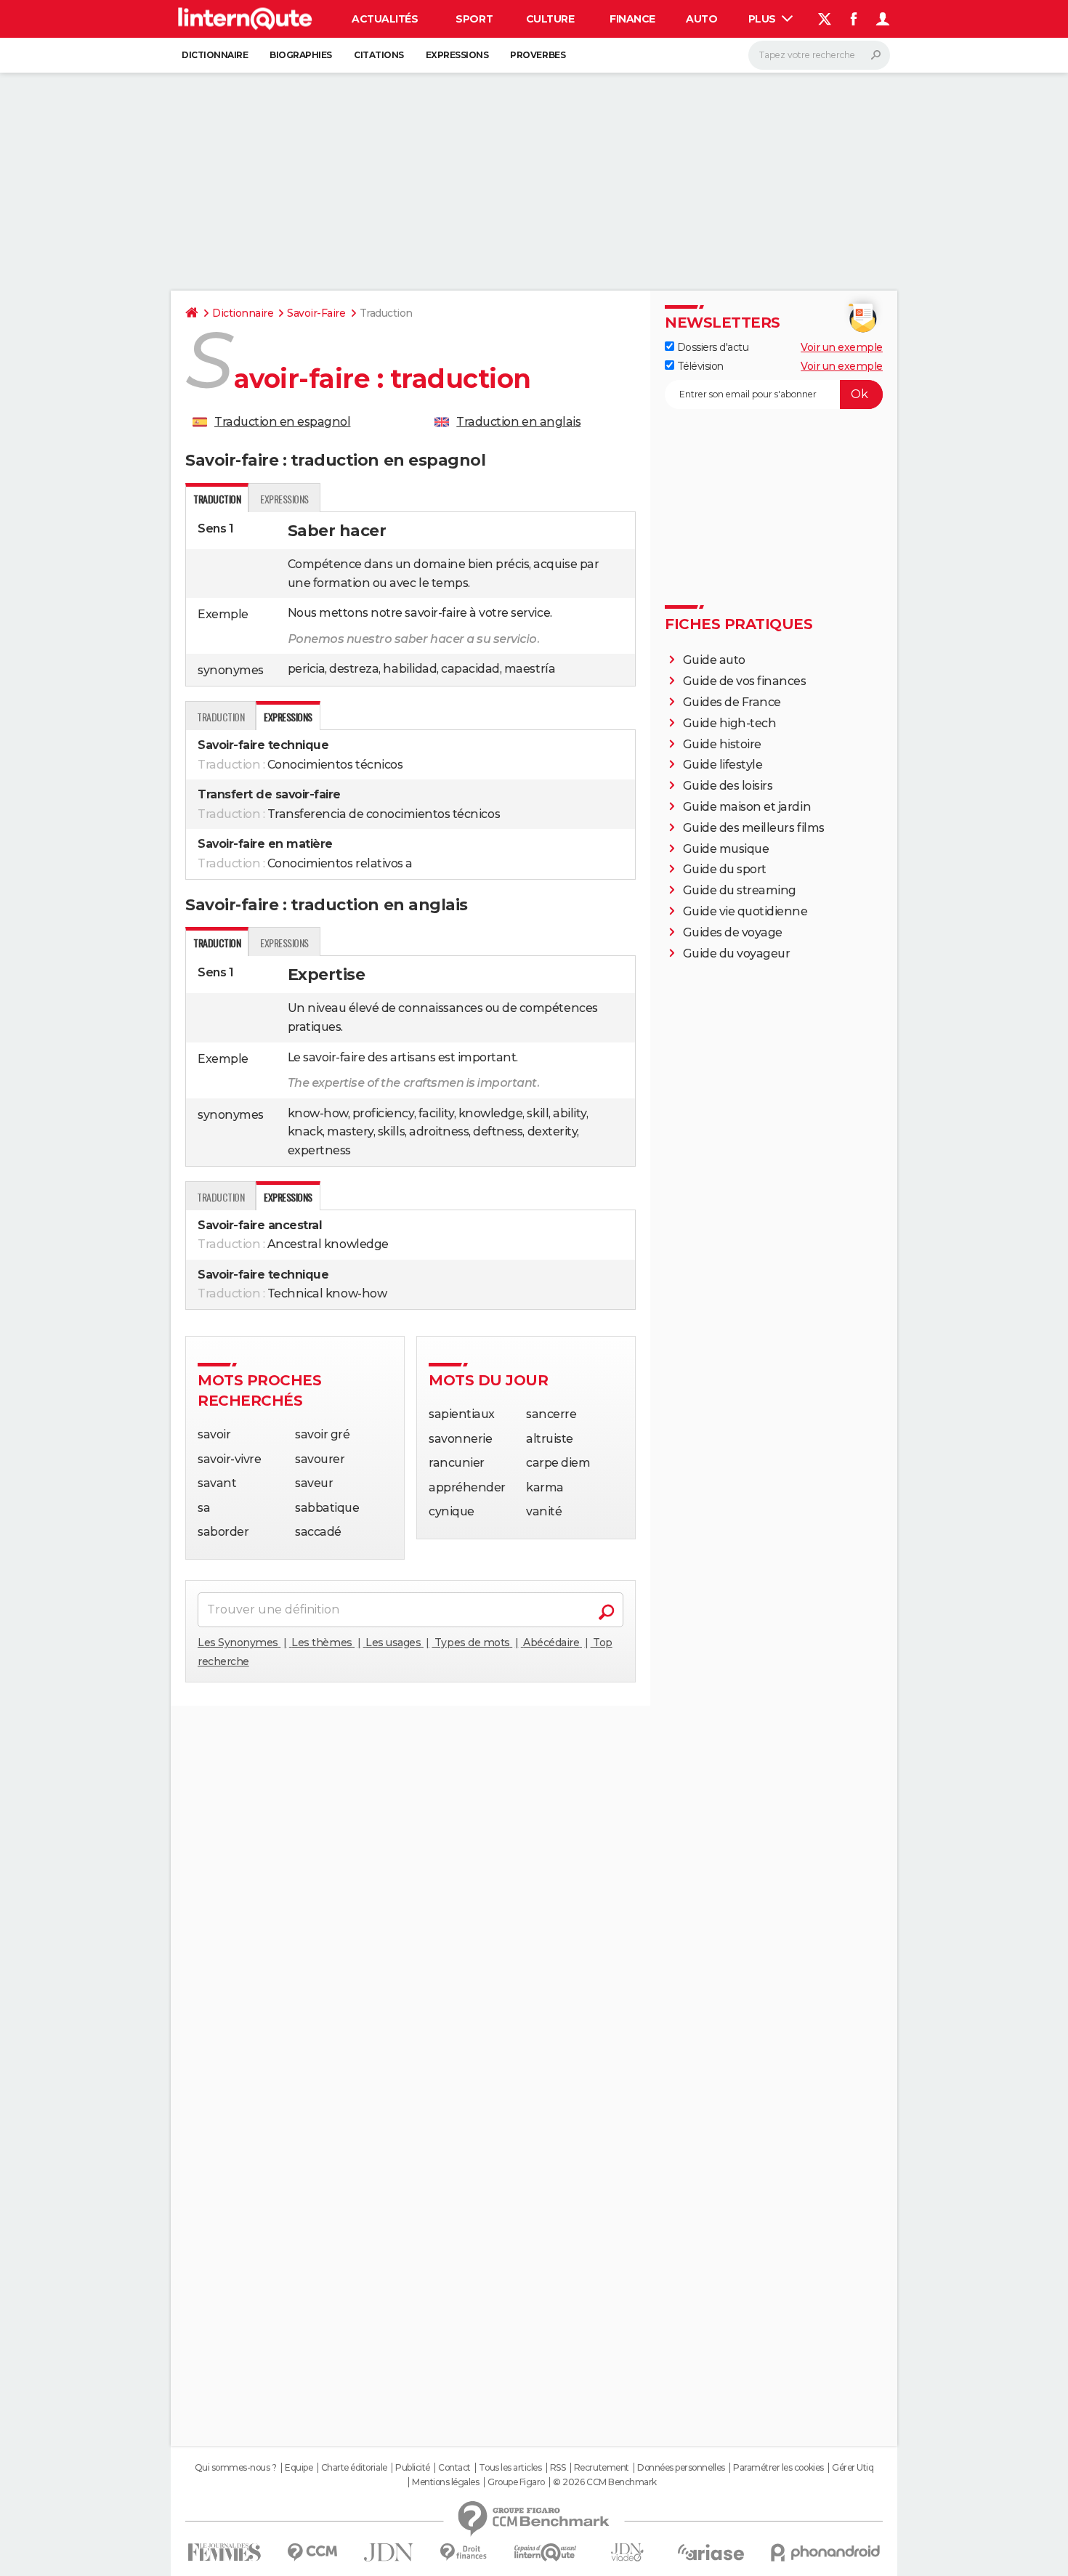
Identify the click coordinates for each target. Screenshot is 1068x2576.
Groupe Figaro (516, 2482)
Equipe (299, 2468)
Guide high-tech (730, 723)
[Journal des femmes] (224, 2552)
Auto (701, 19)
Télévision (699, 366)
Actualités (385, 19)
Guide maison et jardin (747, 807)
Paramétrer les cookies (778, 2468)
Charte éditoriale (354, 2468)
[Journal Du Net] (389, 2552)
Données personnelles (681, 2468)
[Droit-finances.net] (464, 2552)
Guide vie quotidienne (745, 911)
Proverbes (538, 55)
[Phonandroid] (826, 2552)
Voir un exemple (842, 347)
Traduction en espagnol (282, 422)
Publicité (413, 2468)
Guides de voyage (733, 932)
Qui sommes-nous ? (236, 2468)
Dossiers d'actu (711, 347)
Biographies (301, 55)
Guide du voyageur (737, 953)
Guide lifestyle (723, 765)
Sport (474, 19)
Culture (550, 19)
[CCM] (312, 2552)
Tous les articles (510, 2468)
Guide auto (714, 660)
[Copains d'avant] (545, 2552)
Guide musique (726, 849)
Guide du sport (725, 869)
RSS (558, 2468)
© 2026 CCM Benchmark (604, 2482)
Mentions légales (445, 2482)
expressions (284, 499)
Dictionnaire (215, 55)
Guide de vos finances (745, 681)
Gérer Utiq (853, 2468)
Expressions (457, 55)
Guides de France (732, 702)
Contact (454, 2468)
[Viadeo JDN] (627, 2552)
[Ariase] (711, 2552)
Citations (379, 55)
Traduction (221, 717)
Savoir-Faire (316, 313)
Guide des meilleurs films (754, 828)
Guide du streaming (740, 890)
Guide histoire (722, 744)
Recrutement (602, 2468)
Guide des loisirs (728, 786)
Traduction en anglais (518, 422)
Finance (632, 19)
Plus (764, 19)
